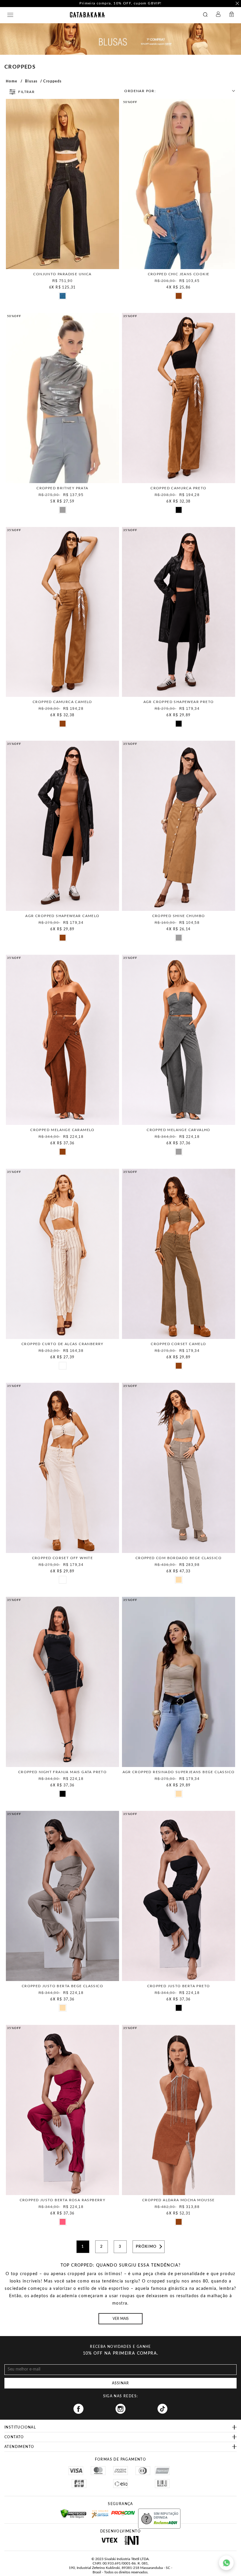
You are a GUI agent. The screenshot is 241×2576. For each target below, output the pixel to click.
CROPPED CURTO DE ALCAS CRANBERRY (62, 1344)
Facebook (78, 2409)
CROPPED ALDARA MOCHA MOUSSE (179, 2200)
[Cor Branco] (62, 1365)
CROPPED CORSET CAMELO (178, 1344)
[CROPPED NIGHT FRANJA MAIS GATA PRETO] (62, 1682)
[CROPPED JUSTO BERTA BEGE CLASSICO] (62, 1896)
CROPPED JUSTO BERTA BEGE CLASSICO (62, 1986)
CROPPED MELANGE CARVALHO (179, 1130)
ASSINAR (120, 2383)
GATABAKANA (87, 15)
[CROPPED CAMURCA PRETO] (179, 398)
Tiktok (163, 2409)
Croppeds (52, 81)
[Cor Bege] (178, 1579)
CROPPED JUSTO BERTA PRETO (179, 1986)
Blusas (31, 81)
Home (12, 81)
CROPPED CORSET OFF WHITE (63, 1558)
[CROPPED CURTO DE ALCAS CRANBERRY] (62, 1254)
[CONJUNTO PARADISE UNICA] (62, 184)
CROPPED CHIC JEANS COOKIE (179, 274)
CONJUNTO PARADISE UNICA (62, 274)
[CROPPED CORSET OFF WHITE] (62, 1468)
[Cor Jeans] (62, 296)
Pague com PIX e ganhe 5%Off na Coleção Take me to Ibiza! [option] (120, 3)
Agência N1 (132, 2540)
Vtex (109, 2540)
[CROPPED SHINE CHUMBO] (179, 826)
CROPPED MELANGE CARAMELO (62, 1130)
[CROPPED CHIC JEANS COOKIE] (179, 184)
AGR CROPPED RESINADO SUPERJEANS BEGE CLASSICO (179, 1772)
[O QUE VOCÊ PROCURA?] (207, 15)
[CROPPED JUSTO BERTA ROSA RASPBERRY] (62, 2110)
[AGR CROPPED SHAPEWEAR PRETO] (179, 612)
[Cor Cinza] (62, 510)
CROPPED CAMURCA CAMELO (62, 702)
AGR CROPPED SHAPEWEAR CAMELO (62, 916)
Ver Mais (121, 2319)
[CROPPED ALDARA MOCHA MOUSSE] (179, 2110)
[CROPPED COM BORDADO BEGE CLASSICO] (179, 1468)
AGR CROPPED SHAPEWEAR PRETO (179, 702)
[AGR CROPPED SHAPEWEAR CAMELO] (62, 826)
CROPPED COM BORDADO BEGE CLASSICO (179, 1558)
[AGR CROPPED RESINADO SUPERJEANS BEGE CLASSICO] (179, 1682)
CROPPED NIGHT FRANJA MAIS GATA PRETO (62, 1772)
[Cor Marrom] (178, 296)
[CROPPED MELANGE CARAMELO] (62, 1040)
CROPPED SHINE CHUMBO (179, 916)
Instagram (120, 2409)
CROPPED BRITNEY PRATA (62, 488)
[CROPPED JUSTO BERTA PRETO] (179, 1896)
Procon (119, 2511)
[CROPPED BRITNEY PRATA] (62, 398)
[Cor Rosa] (62, 2222)
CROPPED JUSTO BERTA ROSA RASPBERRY (63, 2200)
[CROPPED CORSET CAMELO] (179, 1254)
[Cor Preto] (178, 510)
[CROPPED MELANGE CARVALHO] (179, 1040)
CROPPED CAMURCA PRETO (178, 488)
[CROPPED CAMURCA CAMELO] (62, 612)
